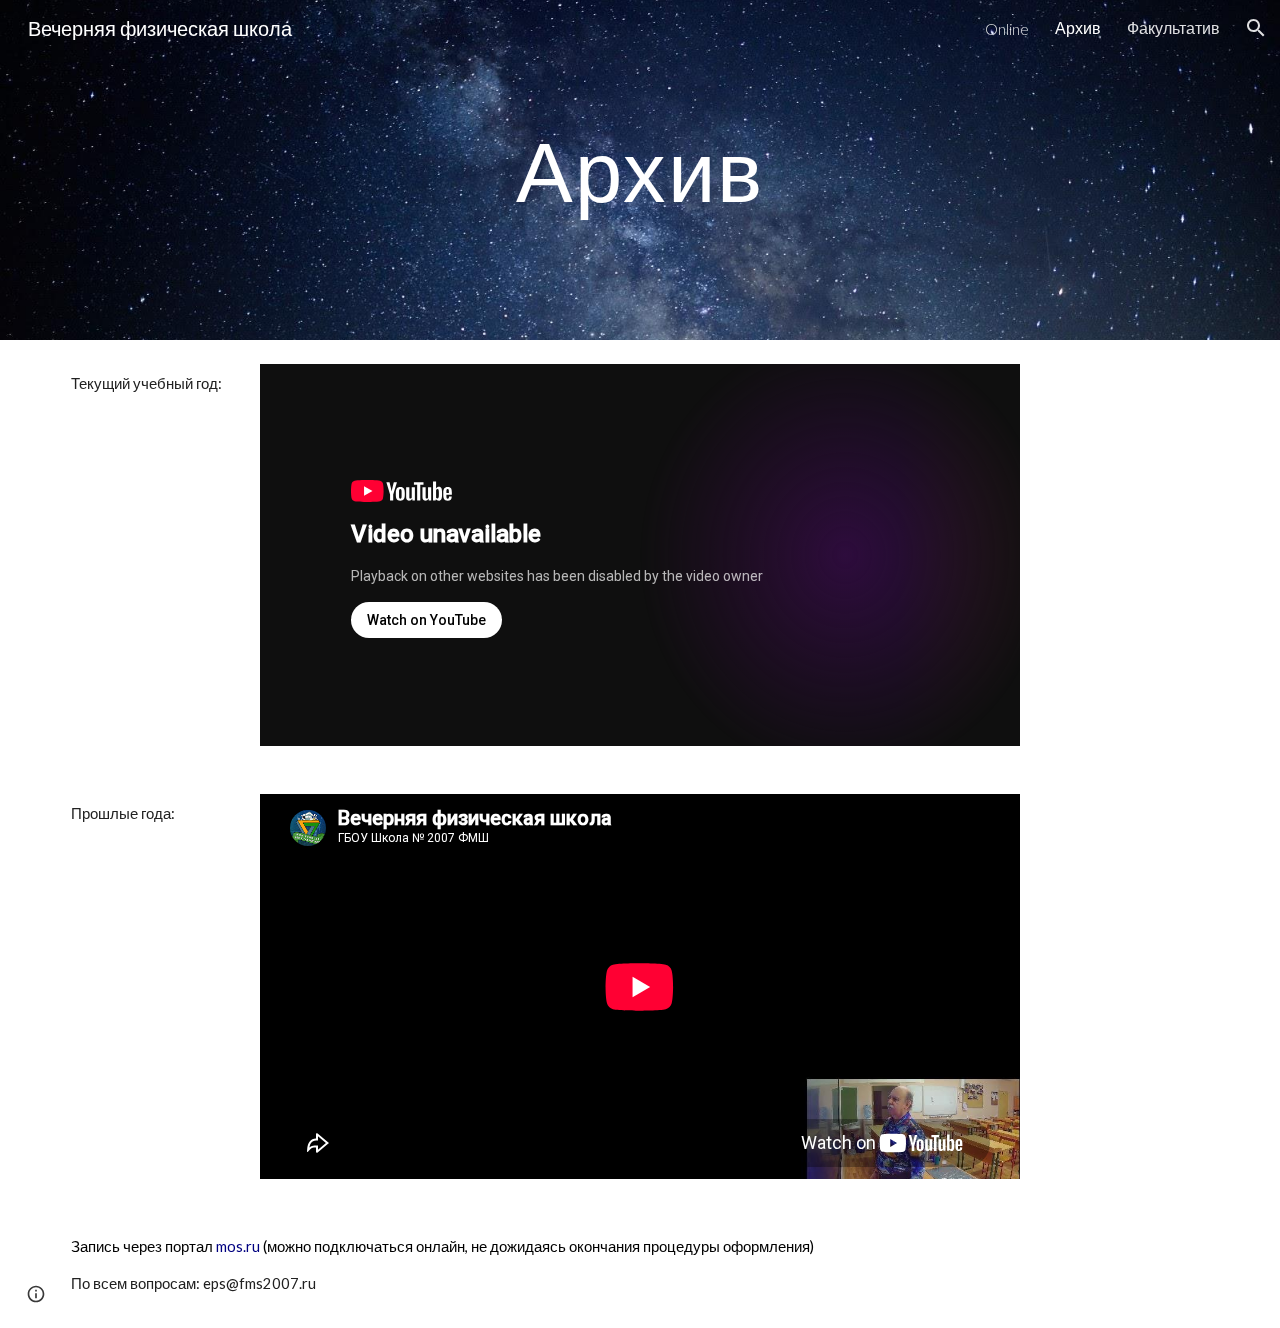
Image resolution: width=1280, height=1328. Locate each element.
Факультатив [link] (1173, 27)
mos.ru (238, 1246)
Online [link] (1007, 28)
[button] (1256, 28)
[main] (640, 169)
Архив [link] (1078, 27)
